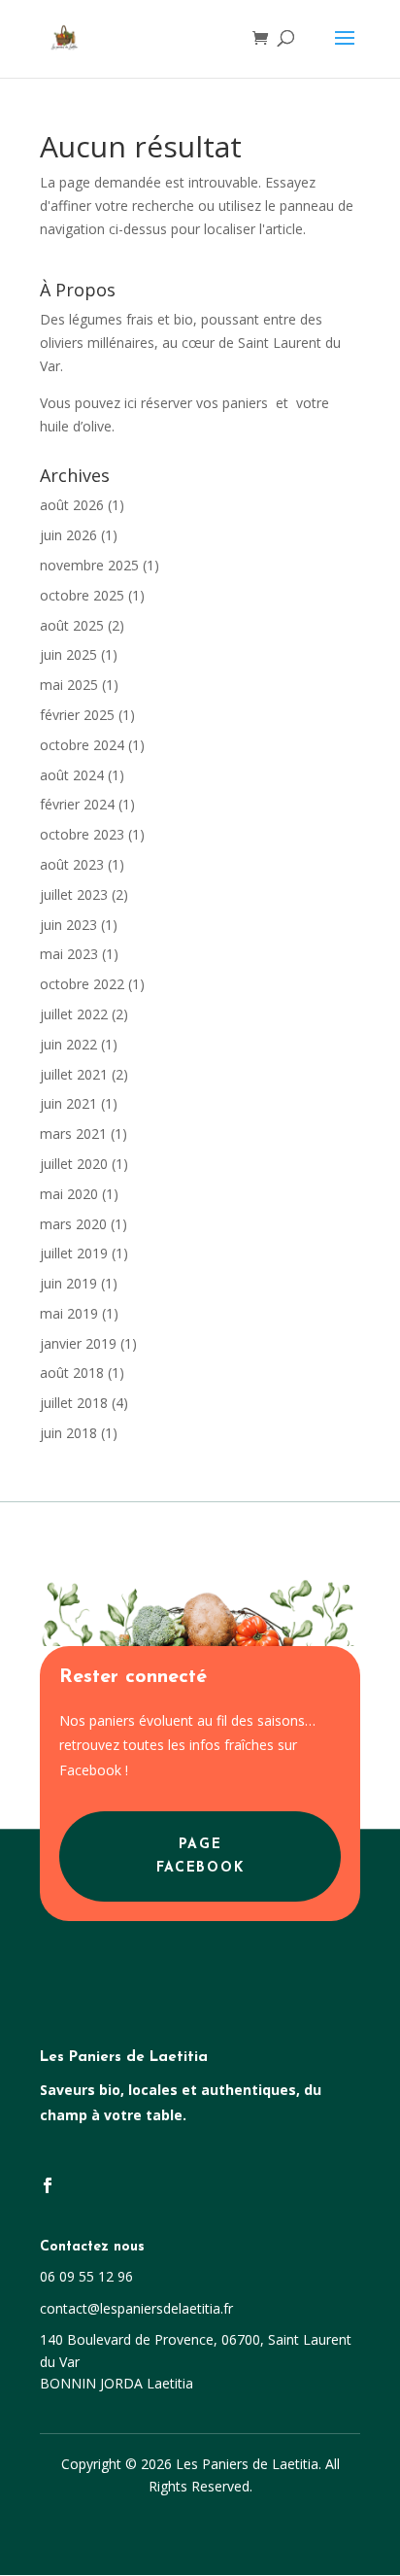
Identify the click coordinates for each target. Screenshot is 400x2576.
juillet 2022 (74, 1014)
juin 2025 (68, 654)
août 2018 (72, 1373)
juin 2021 (68, 1103)
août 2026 (72, 505)
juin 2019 (68, 1283)
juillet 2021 (74, 1074)
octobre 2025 (82, 595)
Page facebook (200, 1856)
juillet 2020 (74, 1164)
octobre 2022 (82, 984)
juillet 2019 (74, 1253)
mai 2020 (69, 1194)
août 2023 (72, 864)
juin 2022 (68, 1044)
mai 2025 (69, 685)
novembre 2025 (89, 565)
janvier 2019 (78, 1343)
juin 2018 (68, 1433)
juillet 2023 (74, 894)
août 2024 (72, 775)
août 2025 (72, 625)
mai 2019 (69, 1313)
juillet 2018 (74, 1403)
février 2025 (77, 715)
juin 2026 (68, 535)
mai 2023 (69, 954)
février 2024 (77, 804)
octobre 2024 (82, 745)
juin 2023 (68, 925)
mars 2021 (73, 1133)
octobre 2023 (82, 834)
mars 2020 (73, 1224)
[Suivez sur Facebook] (48, 2185)
